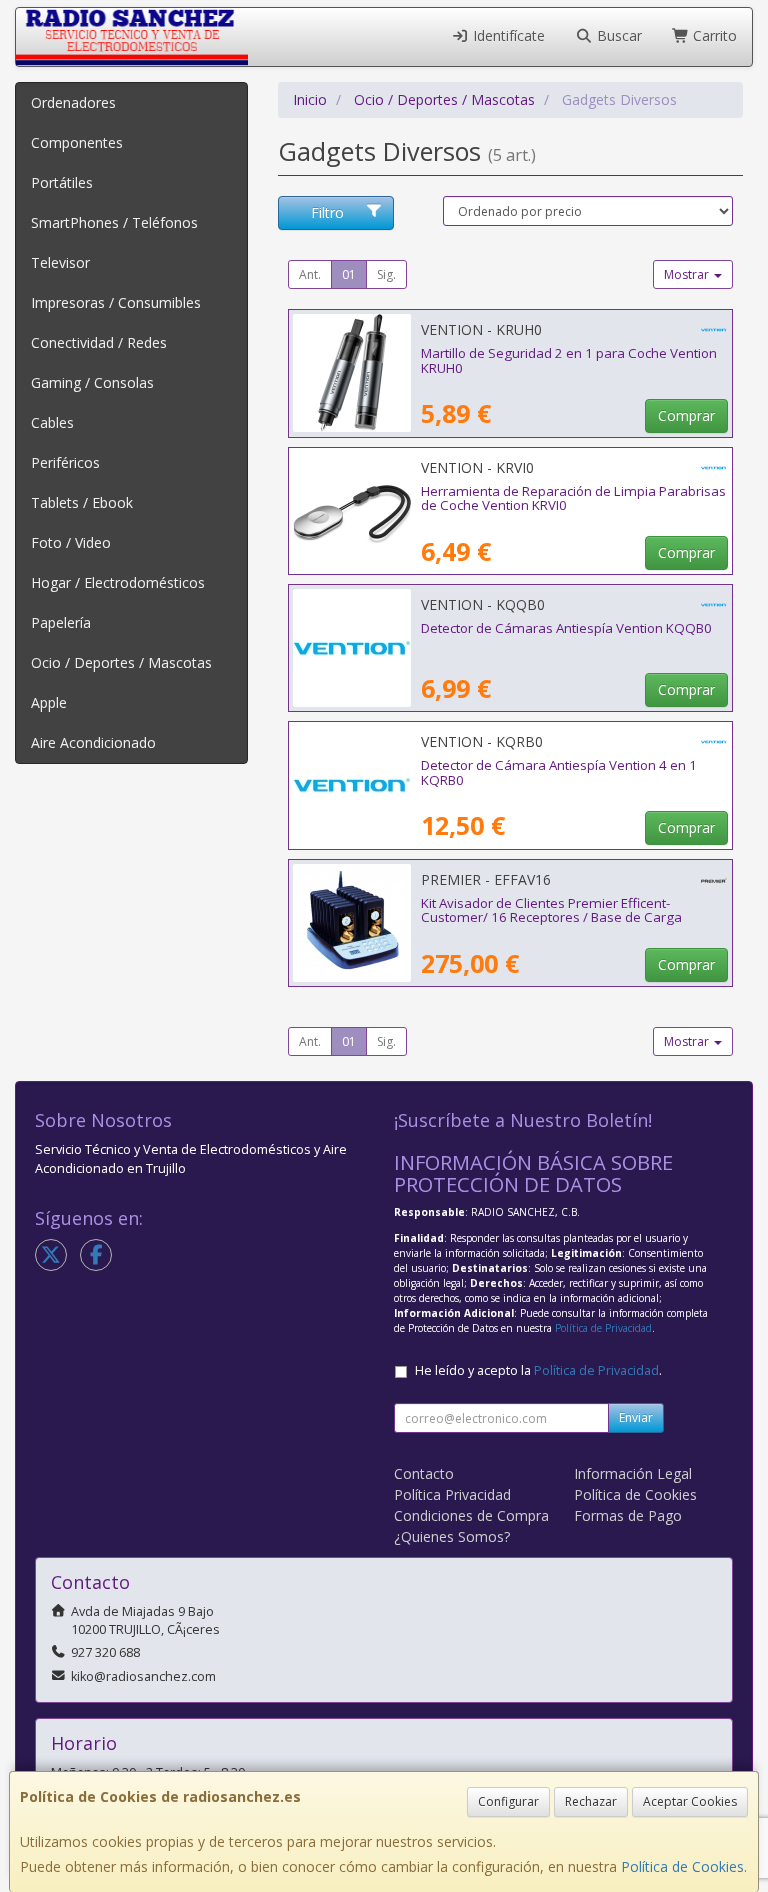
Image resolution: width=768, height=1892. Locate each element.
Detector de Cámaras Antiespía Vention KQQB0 (566, 628)
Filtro (327, 212)
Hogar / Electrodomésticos (118, 582)
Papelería (61, 622)
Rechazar (591, 1801)
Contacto (424, 1473)
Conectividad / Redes (99, 342)
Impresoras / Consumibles (116, 302)
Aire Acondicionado (93, 742)
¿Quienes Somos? (452, 1536)
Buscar (617, 35)
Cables (52, 422)
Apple (49, 702)
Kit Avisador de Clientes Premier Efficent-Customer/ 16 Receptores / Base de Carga (551, 910)
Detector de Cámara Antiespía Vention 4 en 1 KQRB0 (559, 772)
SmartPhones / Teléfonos (114, 222)
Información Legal (633, 1473)
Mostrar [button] (688, 274)
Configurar (508, 1801)
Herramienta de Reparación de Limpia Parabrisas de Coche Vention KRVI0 (573, 498)
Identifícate (507, 35)
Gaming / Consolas (92, 382)
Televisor (60, 262)
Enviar (636, 1417)
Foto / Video (71, 542)
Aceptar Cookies (690, 1801)
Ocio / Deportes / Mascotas (121, 662)
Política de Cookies (682, 1866)
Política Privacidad (452, 1494)
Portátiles (62, 182)
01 (349, 274)
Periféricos (65, 462)
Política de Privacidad (603, 1328)
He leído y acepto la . (538, 1370)
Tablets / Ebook (82, 502)
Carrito (713, 35)
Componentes (77, 142)
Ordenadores (73, 102)
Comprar (686, 415)
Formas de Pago (628, 1515)
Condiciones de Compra (471, 1515)
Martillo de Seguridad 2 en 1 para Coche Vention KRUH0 (569, 360)
